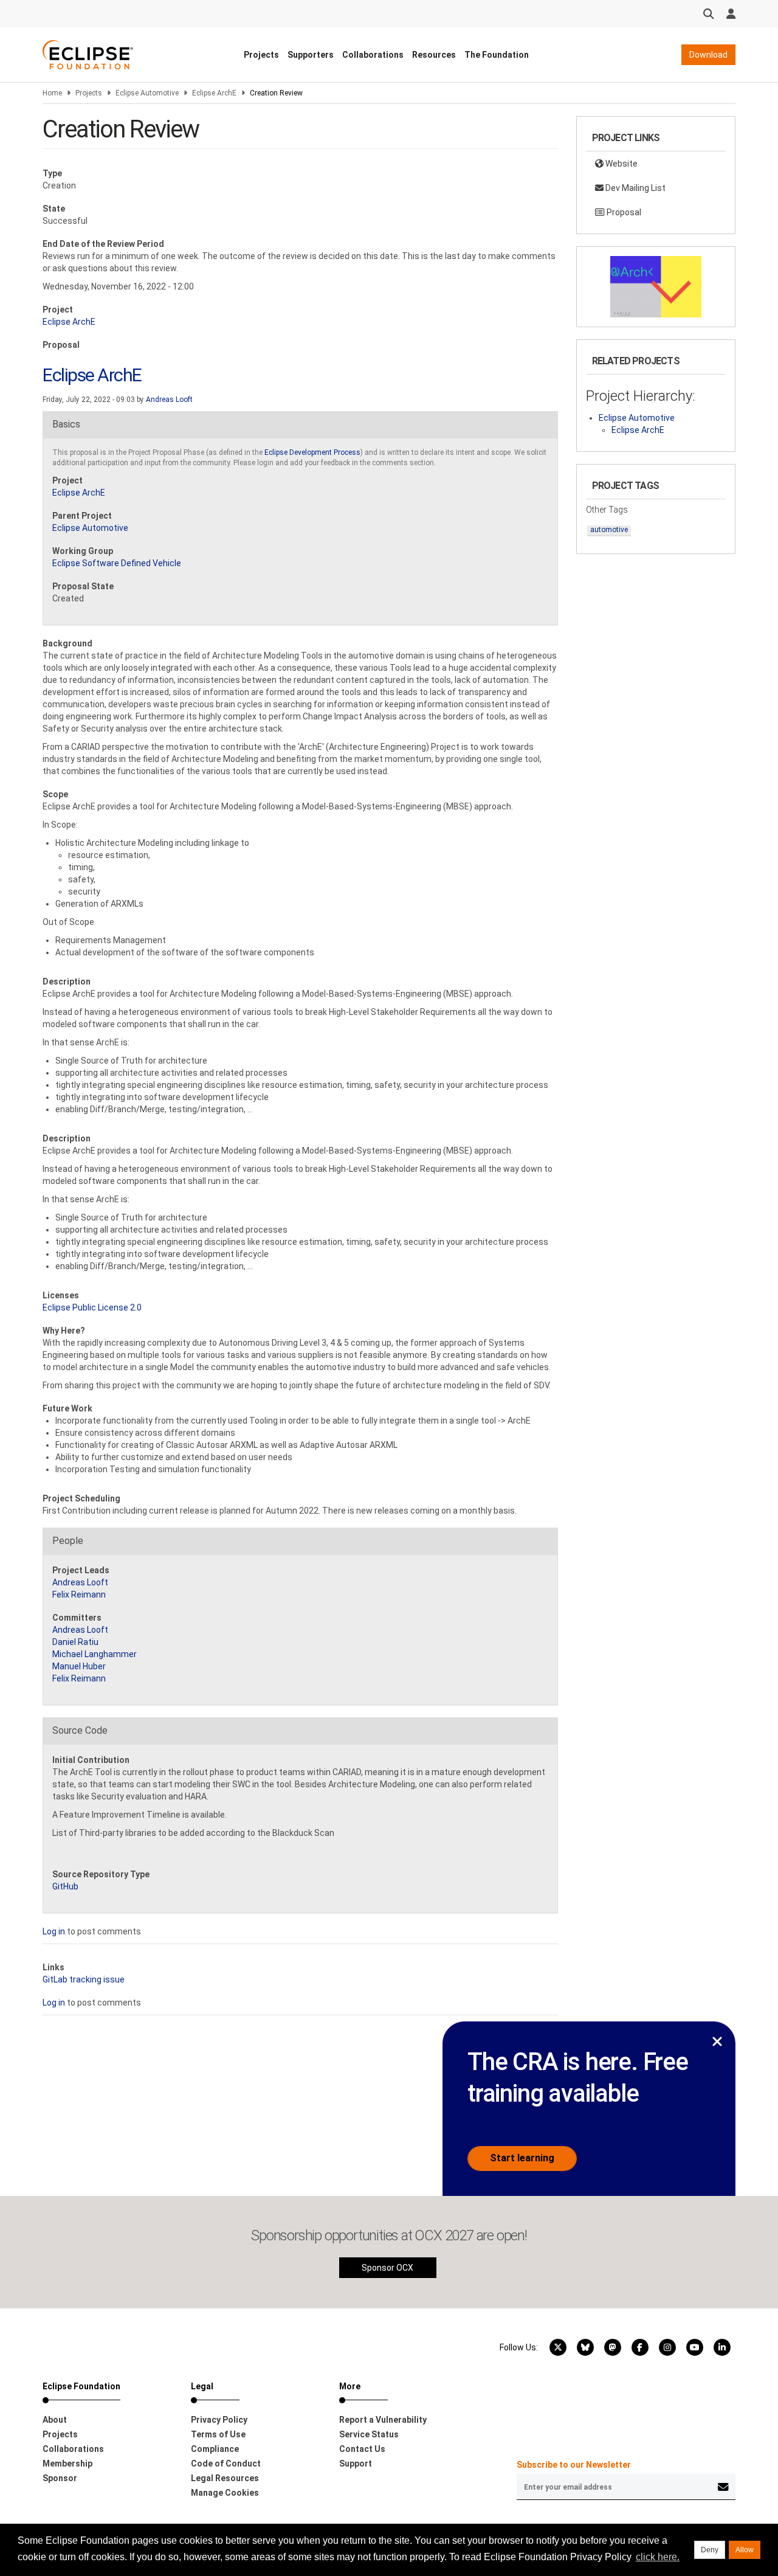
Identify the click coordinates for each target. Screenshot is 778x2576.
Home (52, 93)
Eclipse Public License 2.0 (92, 1307)
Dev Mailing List (635, 188)
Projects (261, 55)
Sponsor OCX (387, 2268)
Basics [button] (66, 424)
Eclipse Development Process (312, 452)
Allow (745, 2550)
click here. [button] (658, 2557)
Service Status (369, 2434)
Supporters (311, 55)
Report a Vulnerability (383, 2420)
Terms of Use (218, 2434)
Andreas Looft (169, 400)
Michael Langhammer (95, 1654)
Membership (67, 2463)
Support (356, 2463)
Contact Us (362, 2449)
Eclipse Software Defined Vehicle (117, 563)
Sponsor (60, 2478)
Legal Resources (225, 2478)
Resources (434, 55)
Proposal (623, 212)
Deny (710, 2550)
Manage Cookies (225, 2493)
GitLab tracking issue (84, 1979)
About (55, 2420)
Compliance (215, 2449)
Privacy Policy (219, 2420)
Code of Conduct (226, 2463)
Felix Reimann (79, 1594)
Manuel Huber (79, 1666)
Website (621, 164)
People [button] (68, 1541)
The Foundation (497, 55)
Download (708, 55)
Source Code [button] (80, 1730)
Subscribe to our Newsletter (574, 2465)
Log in (54, 1931)
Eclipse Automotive (147, 93)
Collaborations (373, 55)
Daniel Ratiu (75, 1642)
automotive (609, 530)
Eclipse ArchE (214, 93)
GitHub (65, 1886)
